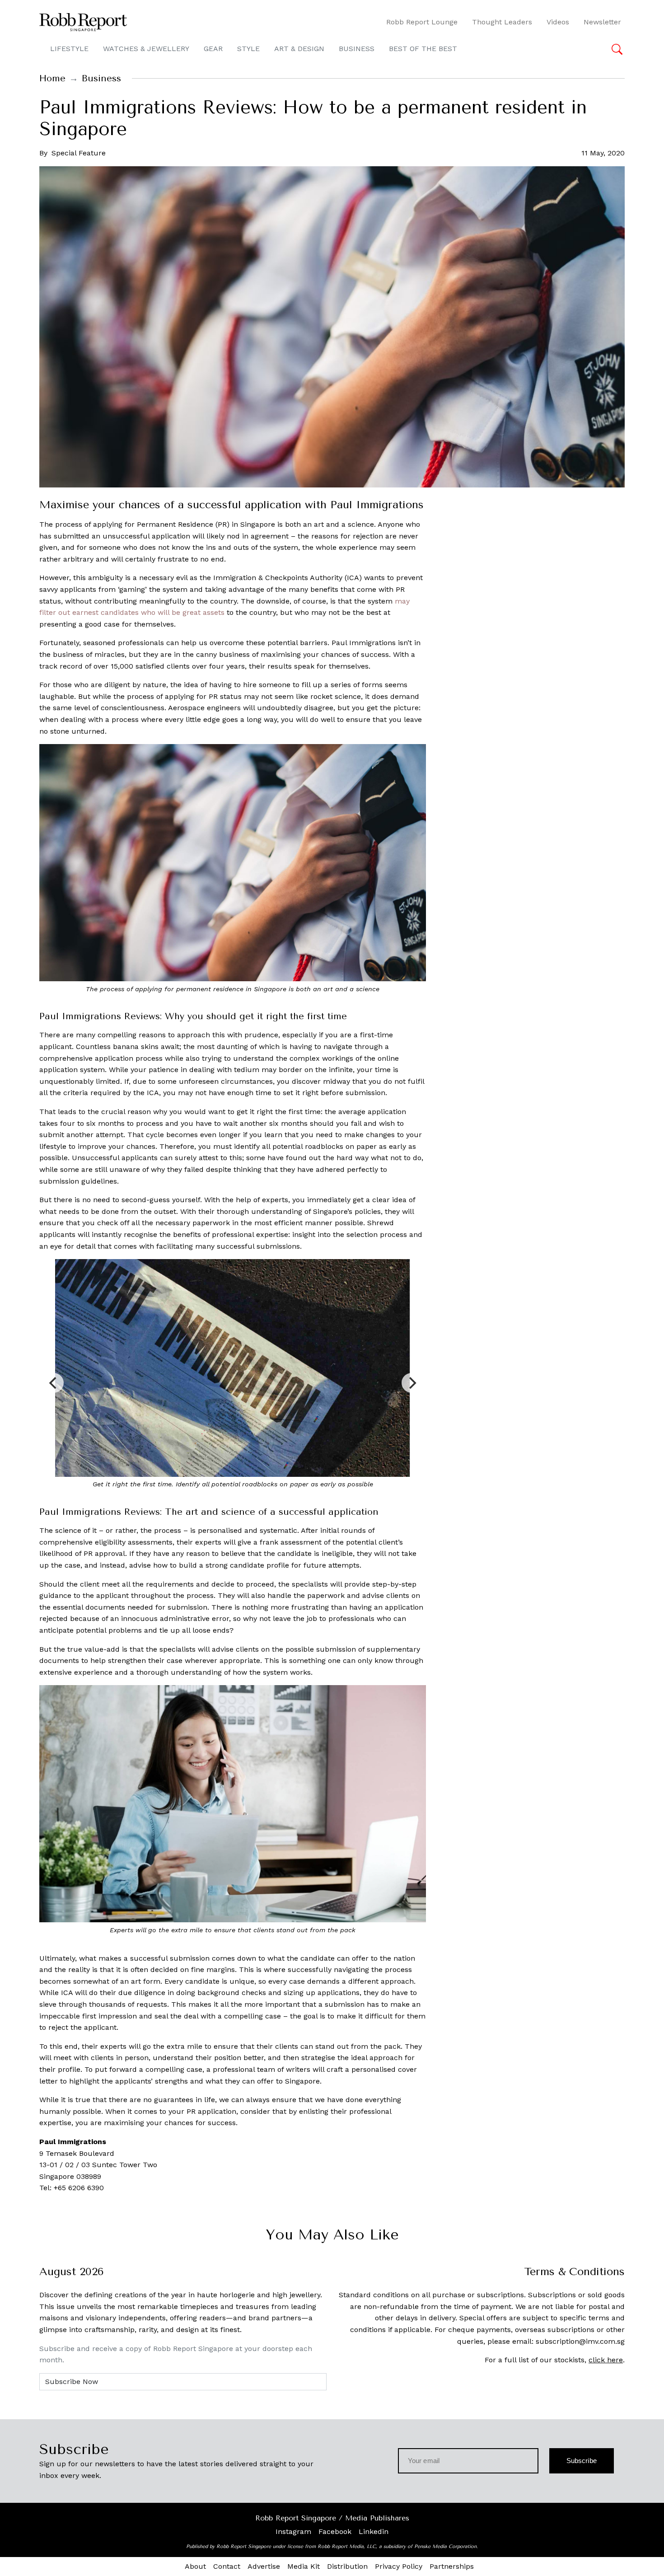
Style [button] (248, 49)
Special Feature (79, 153)
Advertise (264, 2566)
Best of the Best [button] (423, 49)
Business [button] (357, 49)
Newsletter (602, 22)
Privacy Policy (399, 2566)
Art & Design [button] (299, 49)
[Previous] (54, 1383)
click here (606, 2360)
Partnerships (452, 2566)
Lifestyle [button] (69, 49)
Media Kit (304, 2566)
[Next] (411, 1383)
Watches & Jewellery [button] (146, 49)
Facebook (335, 2532)
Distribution (347, 2566)
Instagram (293, 2532)
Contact (227, 2566)
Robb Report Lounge (422, 22)
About (195, 2566)
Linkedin (374, 2532)
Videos (558, 22)
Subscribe (582, 2461)
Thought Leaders (502, 22)
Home (52, 78)
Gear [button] (213, 49)
